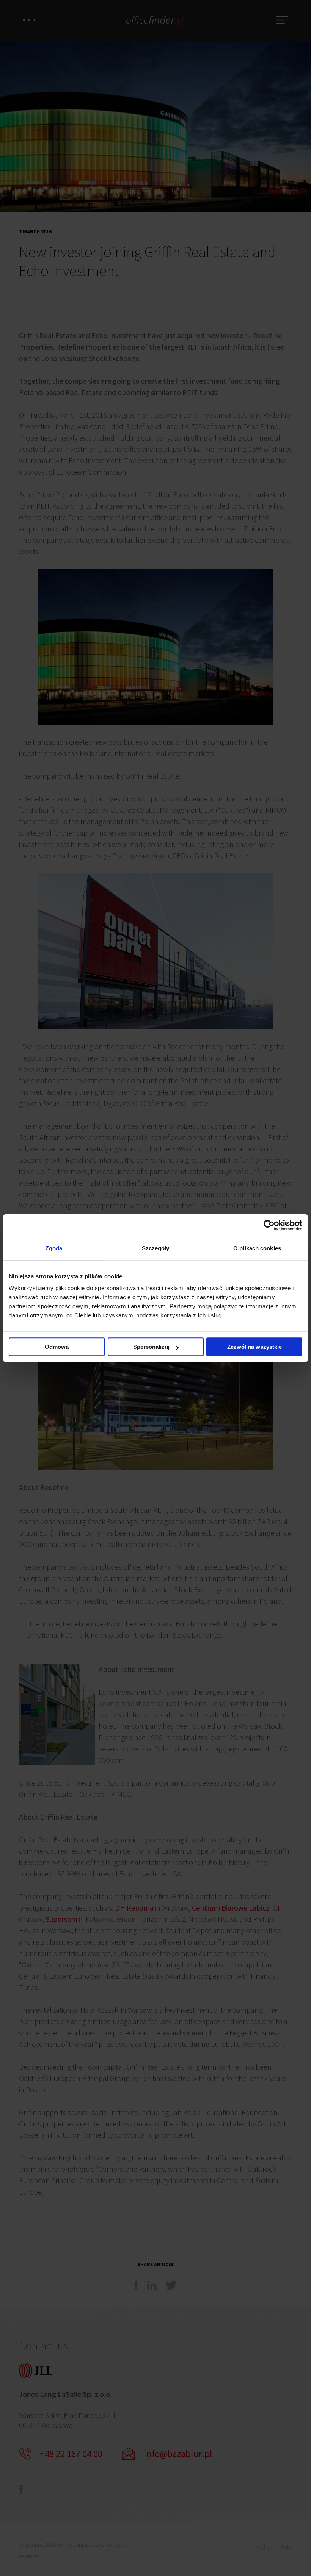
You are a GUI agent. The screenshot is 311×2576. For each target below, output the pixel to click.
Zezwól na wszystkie (254, 1347)
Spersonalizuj (151, 1347)
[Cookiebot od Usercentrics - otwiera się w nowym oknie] (269, 1225)
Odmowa (57, 1347)
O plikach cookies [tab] (257, 1248)
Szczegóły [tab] (156, 1248)
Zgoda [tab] (54, 1248)
